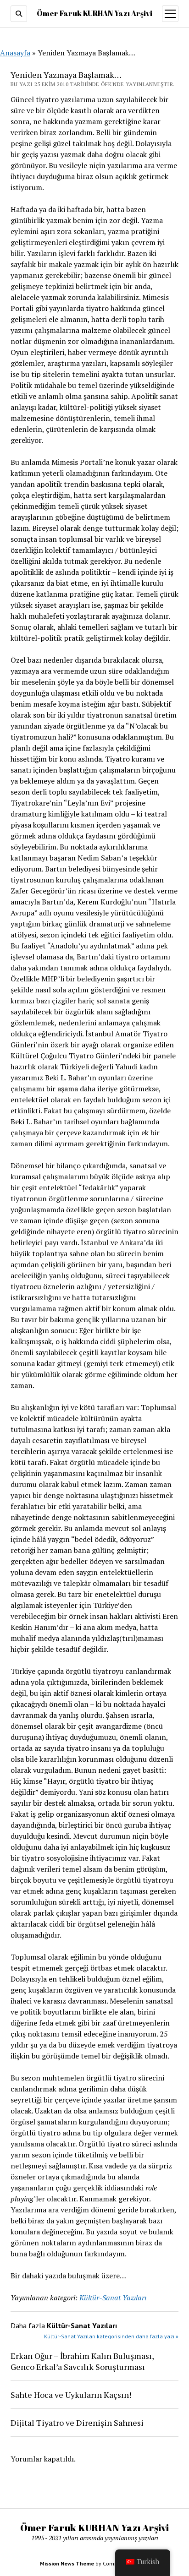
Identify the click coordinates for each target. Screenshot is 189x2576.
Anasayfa (15, 53)
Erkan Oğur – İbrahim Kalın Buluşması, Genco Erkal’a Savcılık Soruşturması (82, 2361)
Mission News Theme (67, 2563)
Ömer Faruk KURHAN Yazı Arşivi (94, 13)
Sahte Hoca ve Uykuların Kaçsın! (71, 2395)
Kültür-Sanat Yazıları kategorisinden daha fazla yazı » (111, 2336)
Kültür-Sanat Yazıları (113, 2298)
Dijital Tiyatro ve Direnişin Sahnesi (77, 2423)
